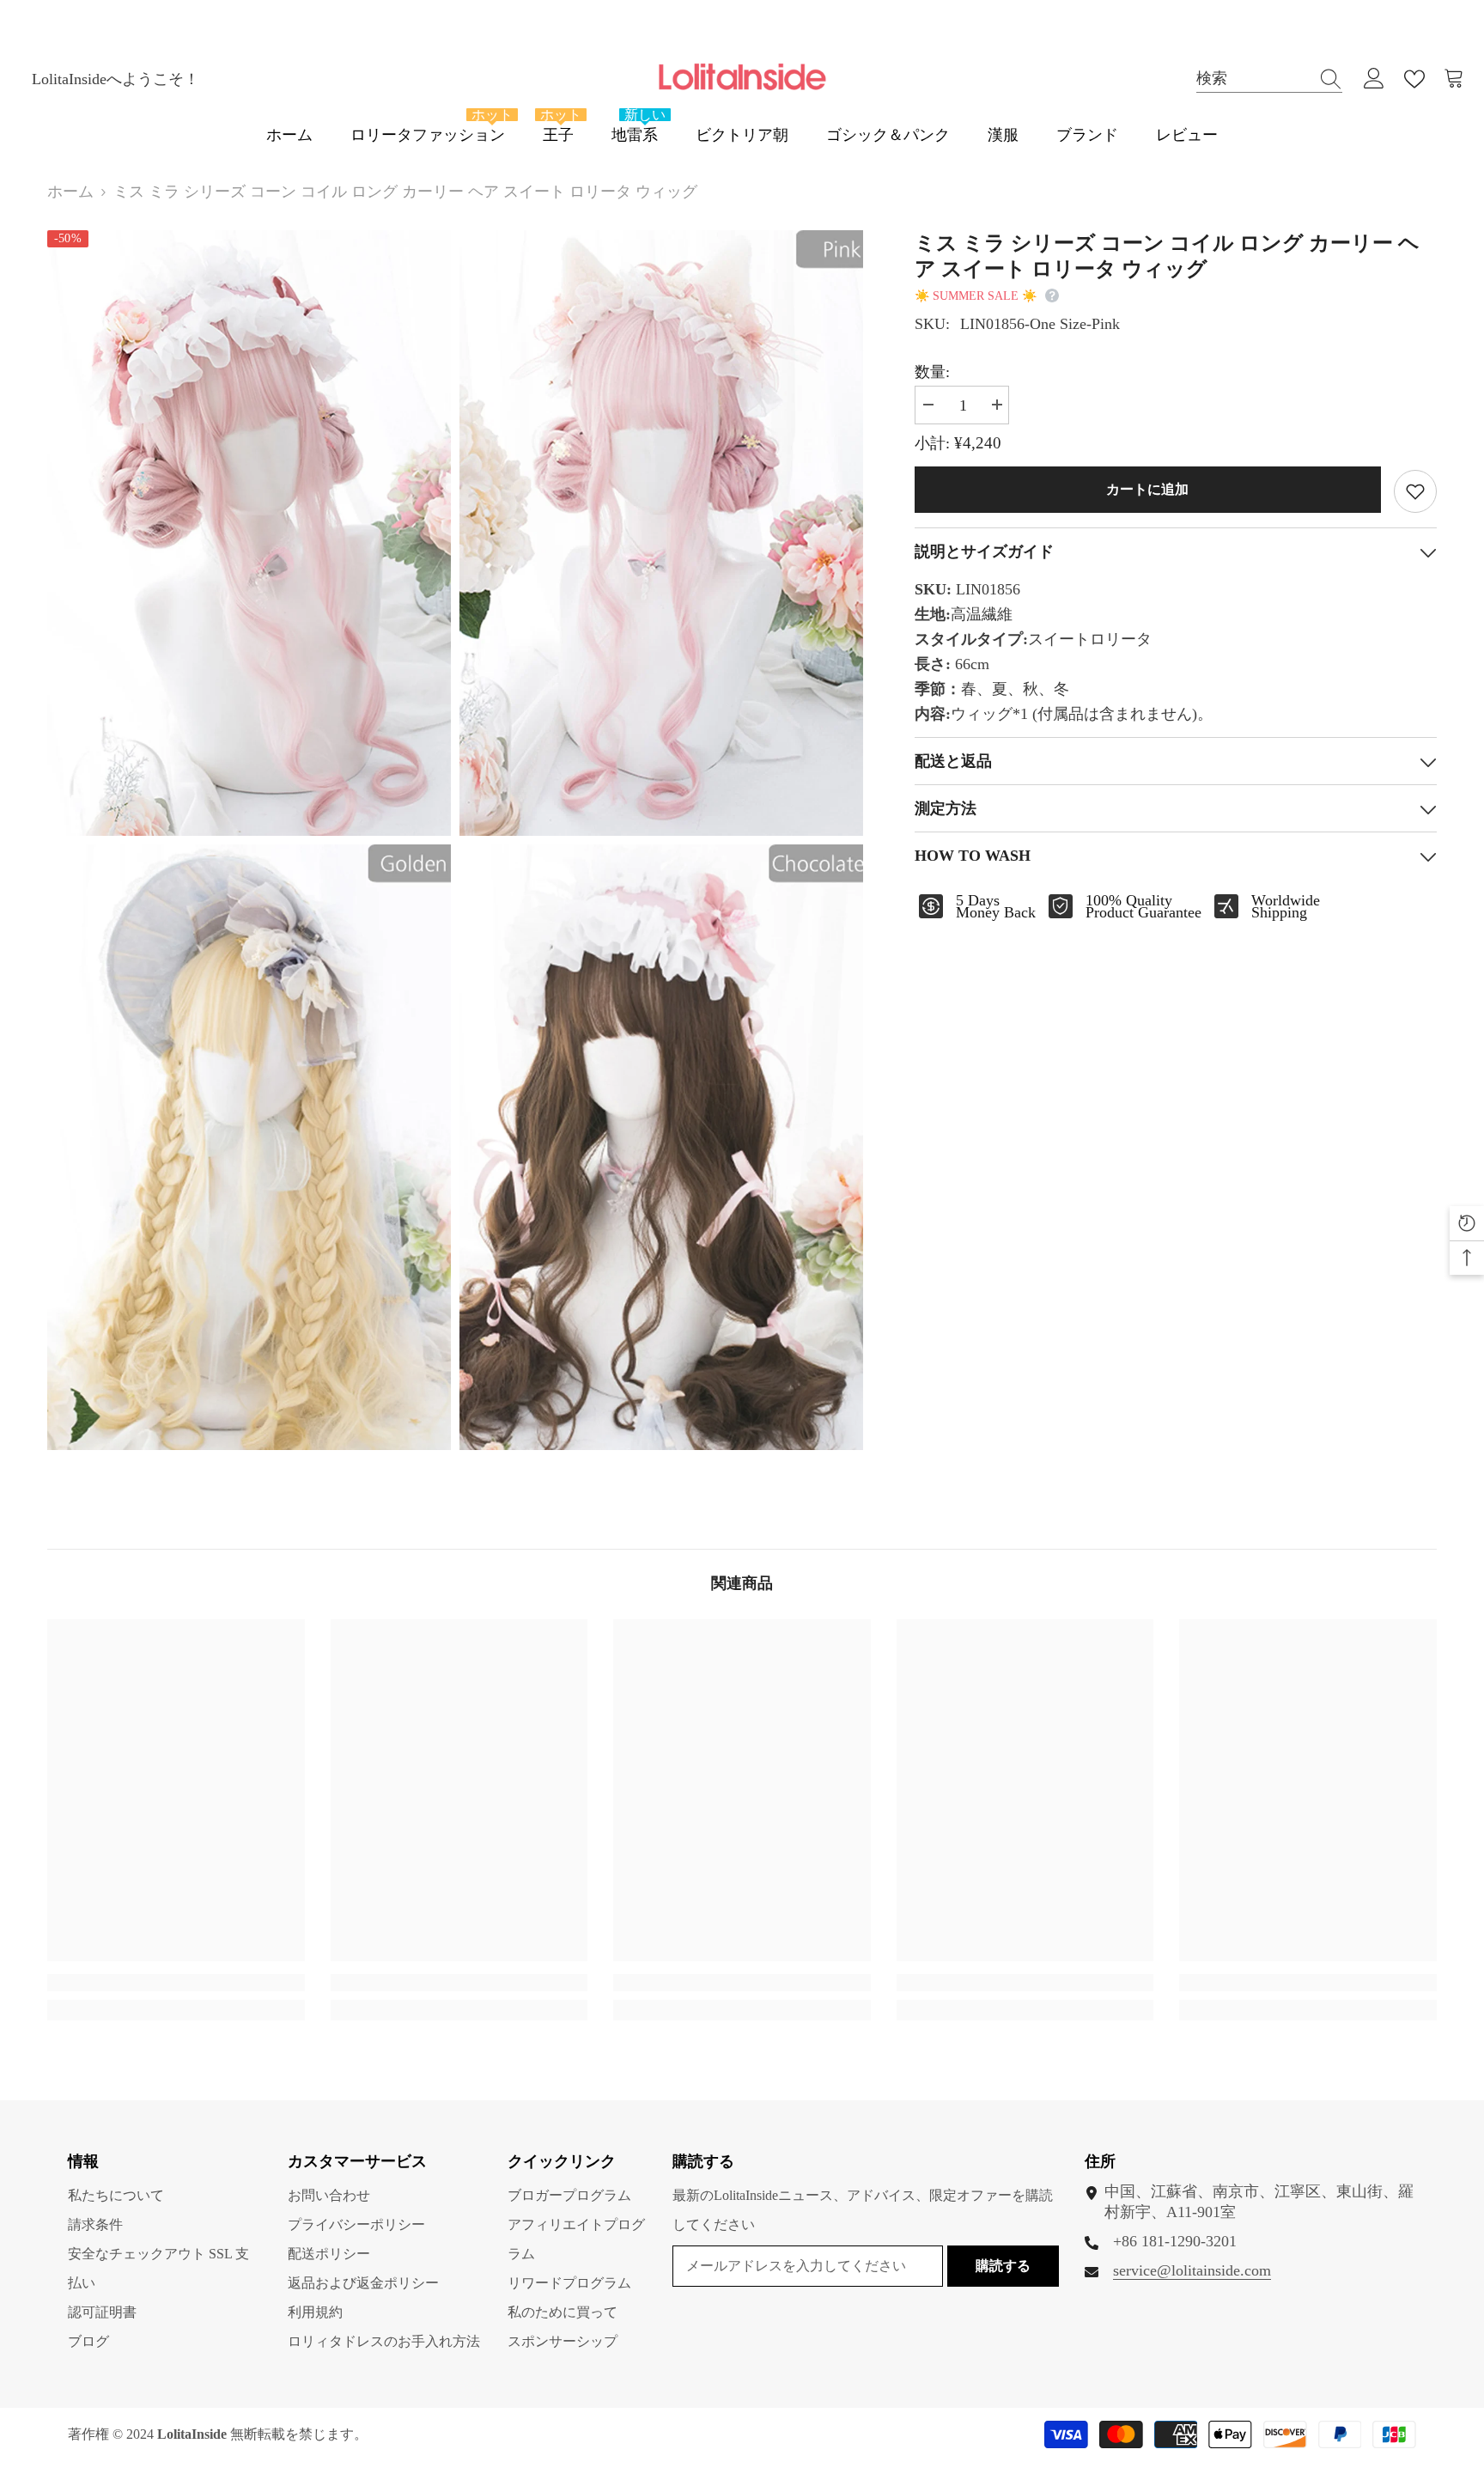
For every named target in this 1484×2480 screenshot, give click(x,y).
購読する (1003, 2266)
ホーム (70, 192)
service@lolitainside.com (1192, 2270)
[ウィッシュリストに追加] (1415, 491)
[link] (176, 1983)
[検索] (1269, 79)
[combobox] (1253, 79)
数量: (932, 372)
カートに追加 (1148, 489)
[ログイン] (1374, 79)
